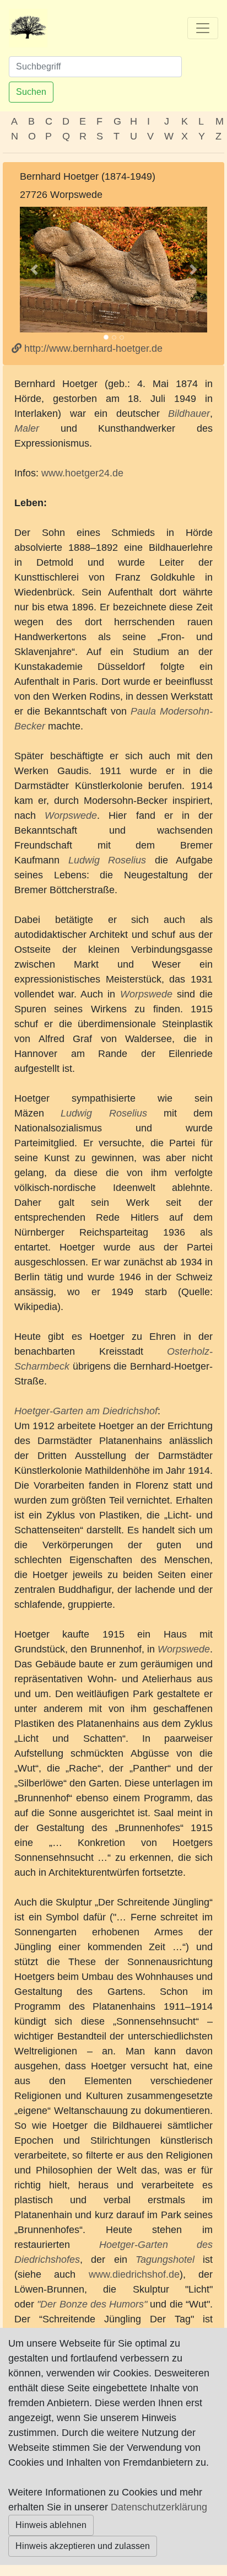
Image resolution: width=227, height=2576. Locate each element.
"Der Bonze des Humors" (92, 2304)
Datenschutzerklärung (159, 2507)
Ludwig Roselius (107, 860)
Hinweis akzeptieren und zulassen (83, 2546)
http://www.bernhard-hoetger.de (92, 348)
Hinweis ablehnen (51, 2525)
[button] (34, 270)
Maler (27, 428)
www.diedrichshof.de (134, 2274)
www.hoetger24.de (82, 473)
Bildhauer (189, 414)
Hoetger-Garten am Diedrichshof (86, 1411)
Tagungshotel (165, 2260)
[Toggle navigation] (203, 28)
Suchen (31, 92)
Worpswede (71, 815)
